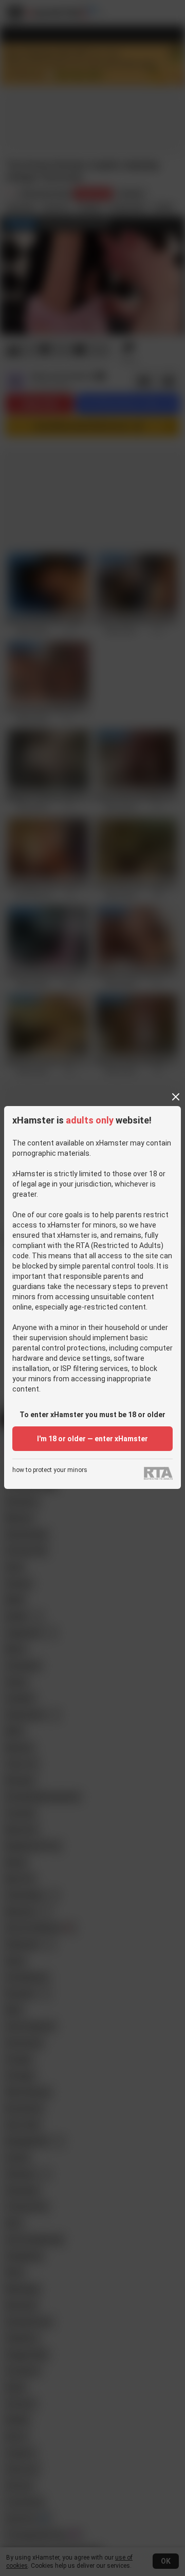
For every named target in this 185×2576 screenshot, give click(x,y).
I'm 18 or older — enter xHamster (92, 1439)
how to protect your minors (50, 1470)
